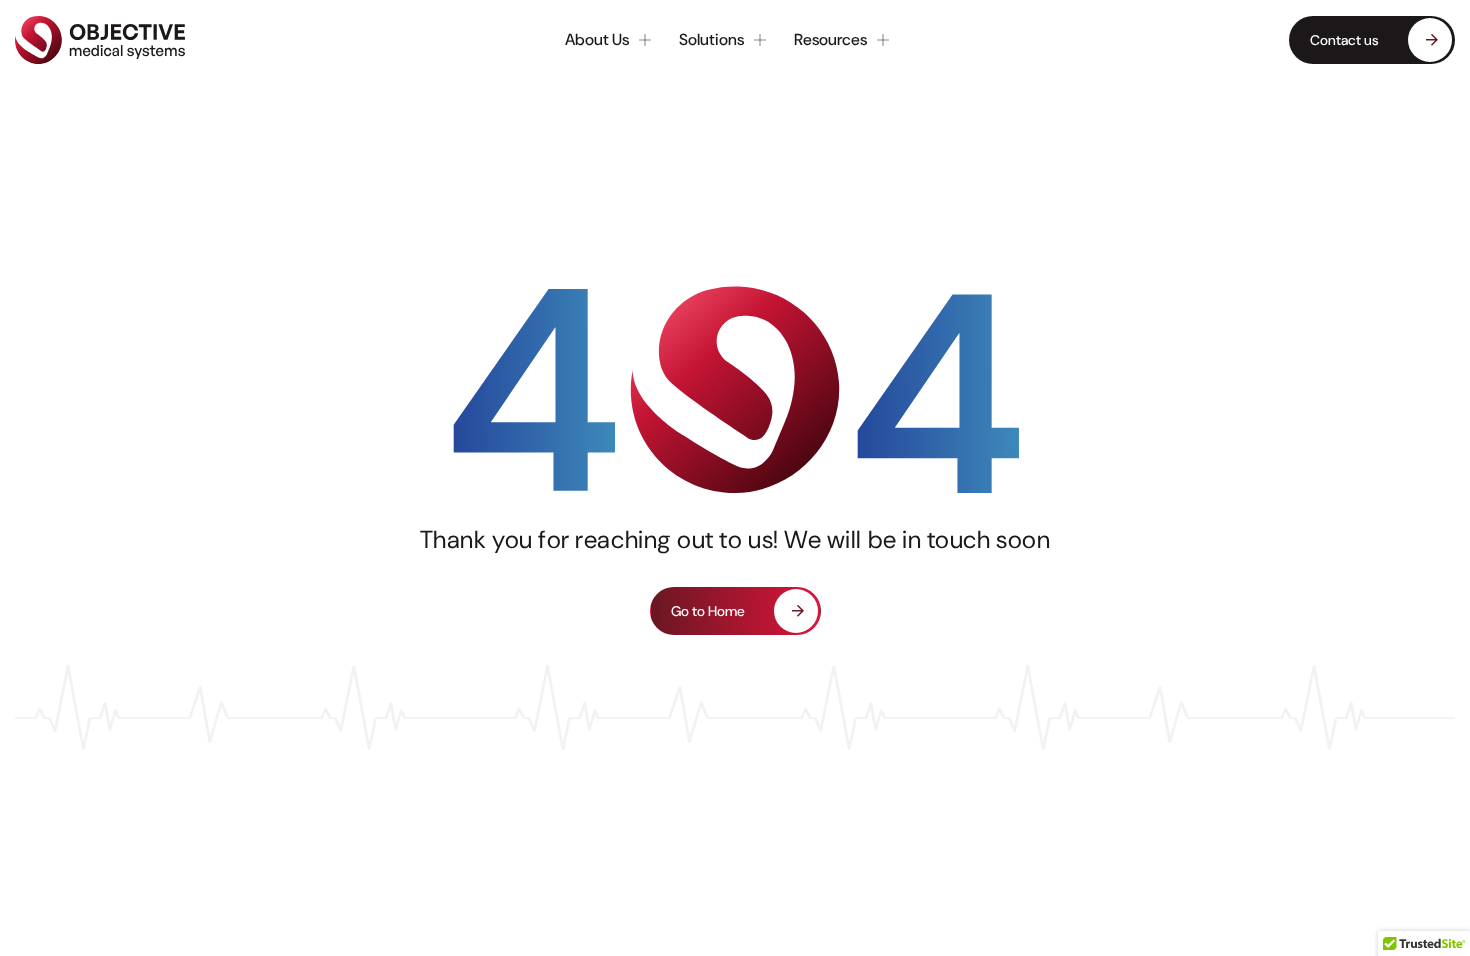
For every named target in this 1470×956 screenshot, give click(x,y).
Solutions (711, 39)
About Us (597, 39)
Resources (830, 39)
